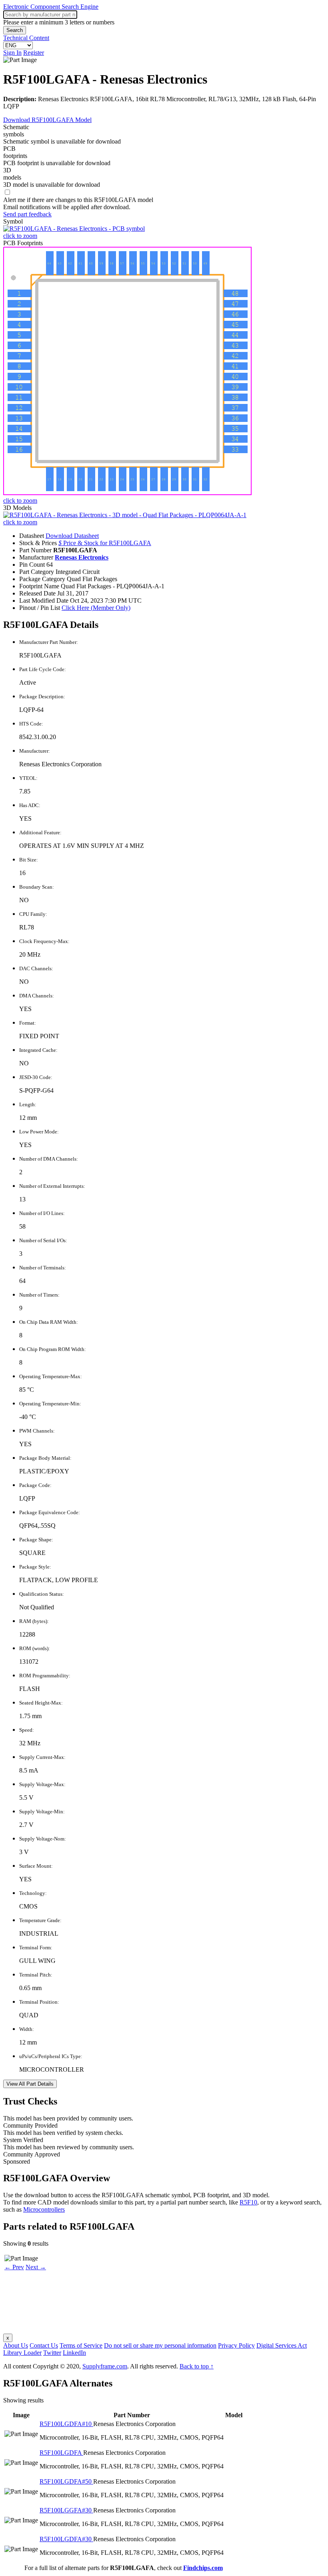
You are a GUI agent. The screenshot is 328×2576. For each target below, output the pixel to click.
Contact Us (44, 2345)
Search (15, 30)
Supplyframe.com (105, 2366)
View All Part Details (30, 2084)
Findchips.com (203, 2568)
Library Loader (22, 2353)
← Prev (14, 2267)
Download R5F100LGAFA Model (47, 120)
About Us (16, 2345)
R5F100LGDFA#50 (66, 2481)
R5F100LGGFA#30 (66, 2510)
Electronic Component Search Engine (51, 7)
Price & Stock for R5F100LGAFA (105, 543)
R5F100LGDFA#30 (66, 2539)
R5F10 (248, 2202)
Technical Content (26, 38)
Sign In (12, 53)
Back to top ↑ (197, 2366)
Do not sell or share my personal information (160, 2345)
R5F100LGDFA (61, 2453)
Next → (36, 2267)
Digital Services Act (282, 2345)
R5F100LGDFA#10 (66, 2424)
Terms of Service (81, 2345)
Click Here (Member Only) (96, 608)
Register (34, 53)
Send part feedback (27, 214)
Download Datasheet (72, 536)
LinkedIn (74, 2353)
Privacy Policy (236, 2345)
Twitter (52, 2353)
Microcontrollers (44, 2209)
